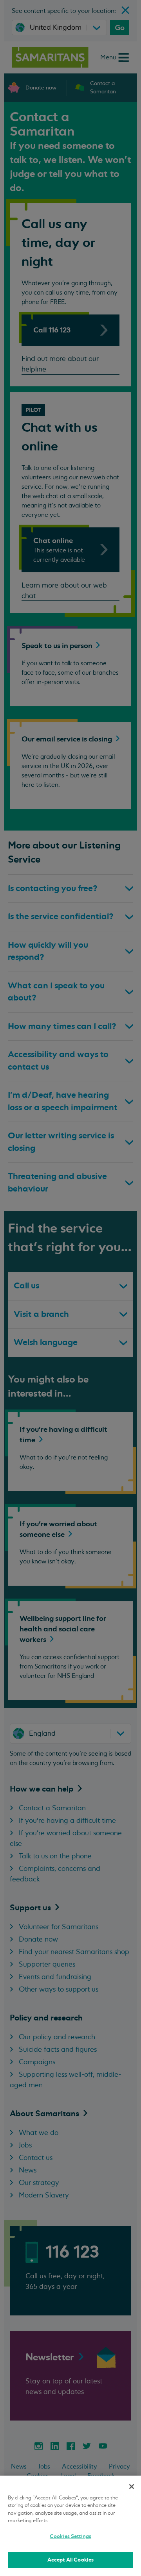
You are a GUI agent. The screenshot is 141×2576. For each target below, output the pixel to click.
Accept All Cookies (70, 2560)
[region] (70, 2526)
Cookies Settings (70, 2536)
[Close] (132, 2487)
